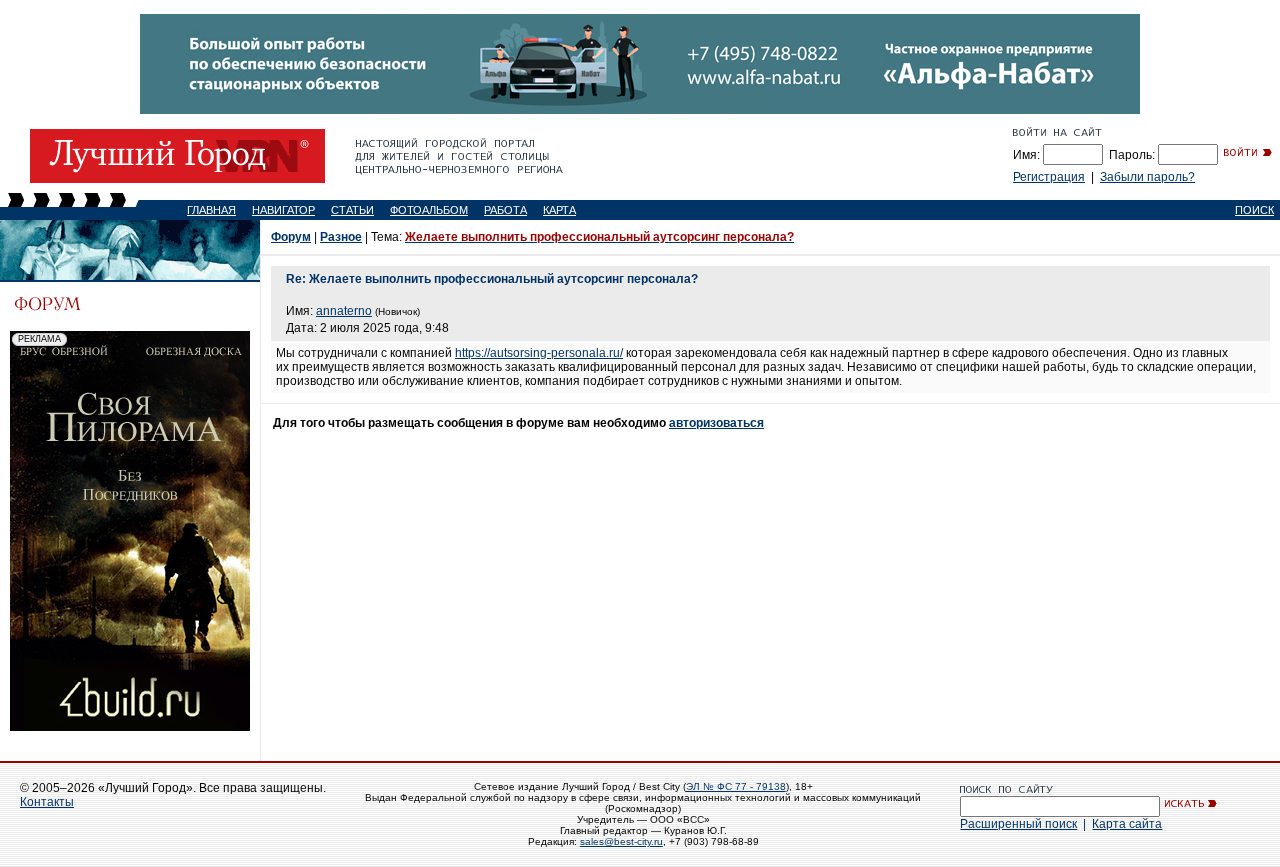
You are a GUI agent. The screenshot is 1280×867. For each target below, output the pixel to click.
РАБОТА (505, 210)
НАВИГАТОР (283, 210)
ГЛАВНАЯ (211, 210)
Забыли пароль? (1147, 177)
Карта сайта (1127, 824)
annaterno (344, 311)
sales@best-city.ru (621, 841)
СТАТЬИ (352, 210)
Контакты (47, 802)
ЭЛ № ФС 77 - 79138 (736, 786)
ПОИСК (1254, 210)
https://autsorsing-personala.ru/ (539, 353)
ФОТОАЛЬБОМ (429, 210)
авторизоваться (716, 423)
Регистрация (1049, 177)
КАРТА (559, 210)
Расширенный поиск (1018, 824)
